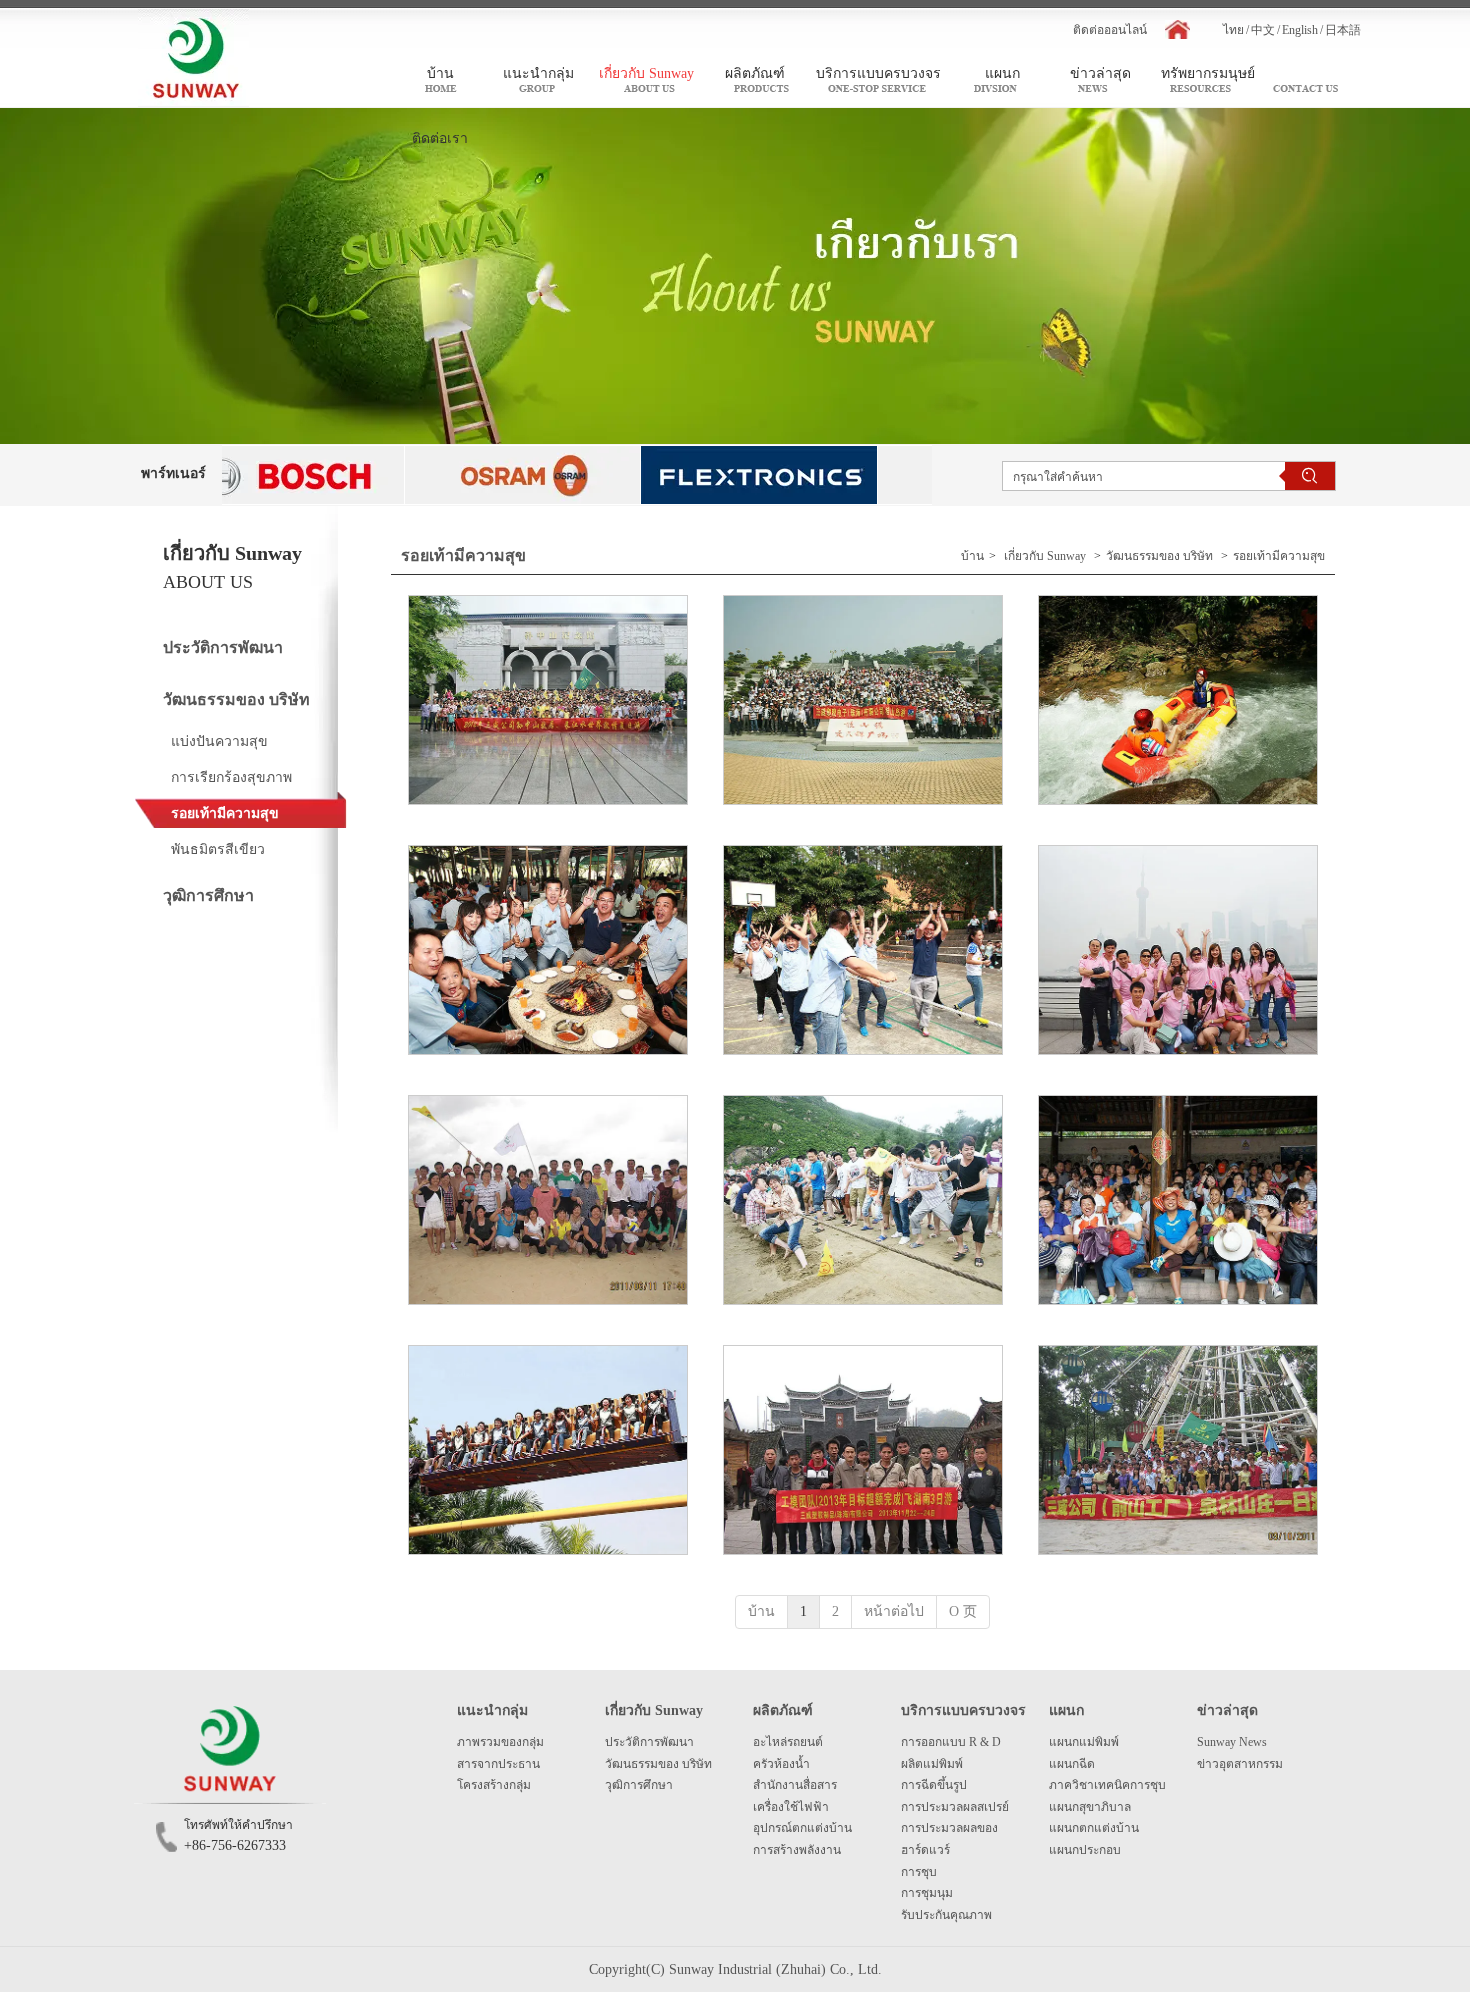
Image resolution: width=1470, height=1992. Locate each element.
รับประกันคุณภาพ (946, 1915)
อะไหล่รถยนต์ (788, 1742)
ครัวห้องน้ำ (781, 1764)
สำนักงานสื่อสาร (795, 1785)
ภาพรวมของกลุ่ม (500, 1742)
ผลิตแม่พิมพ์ (932, 1764)
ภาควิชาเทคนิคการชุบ (1107, 1785)
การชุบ (919, 1872)
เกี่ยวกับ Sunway (1045, 556)
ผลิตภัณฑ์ (783, 1710)
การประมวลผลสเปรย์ (955, 1807)
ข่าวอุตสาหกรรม (1240, 1764)
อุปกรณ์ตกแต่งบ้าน (802, 1828)
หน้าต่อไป (894, 1611)
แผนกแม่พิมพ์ (1084, 1742)
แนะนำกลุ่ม (492, 1710)
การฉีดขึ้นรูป (934, 1785)
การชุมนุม (927, 1893)
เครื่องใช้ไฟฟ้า (791, 1807)
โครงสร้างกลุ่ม (494, 1785)
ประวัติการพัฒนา (649, 1742)
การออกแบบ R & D (951, 1742)
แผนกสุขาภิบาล (1090, 1807)
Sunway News (1232, 1742)
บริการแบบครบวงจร (963, 1710)
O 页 (963, 1611)
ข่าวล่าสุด (1227, 1710)
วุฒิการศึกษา (639, 1785)
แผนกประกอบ (1085, 1850)
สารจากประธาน (498, 1764)
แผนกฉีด (1072, 1764)
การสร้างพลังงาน (797, 1850)
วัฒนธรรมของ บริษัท (1159, 556)
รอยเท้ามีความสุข (1279, 556)
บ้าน (972, 556)
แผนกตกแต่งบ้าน (1094, 1828)
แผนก (1066, 1710)
